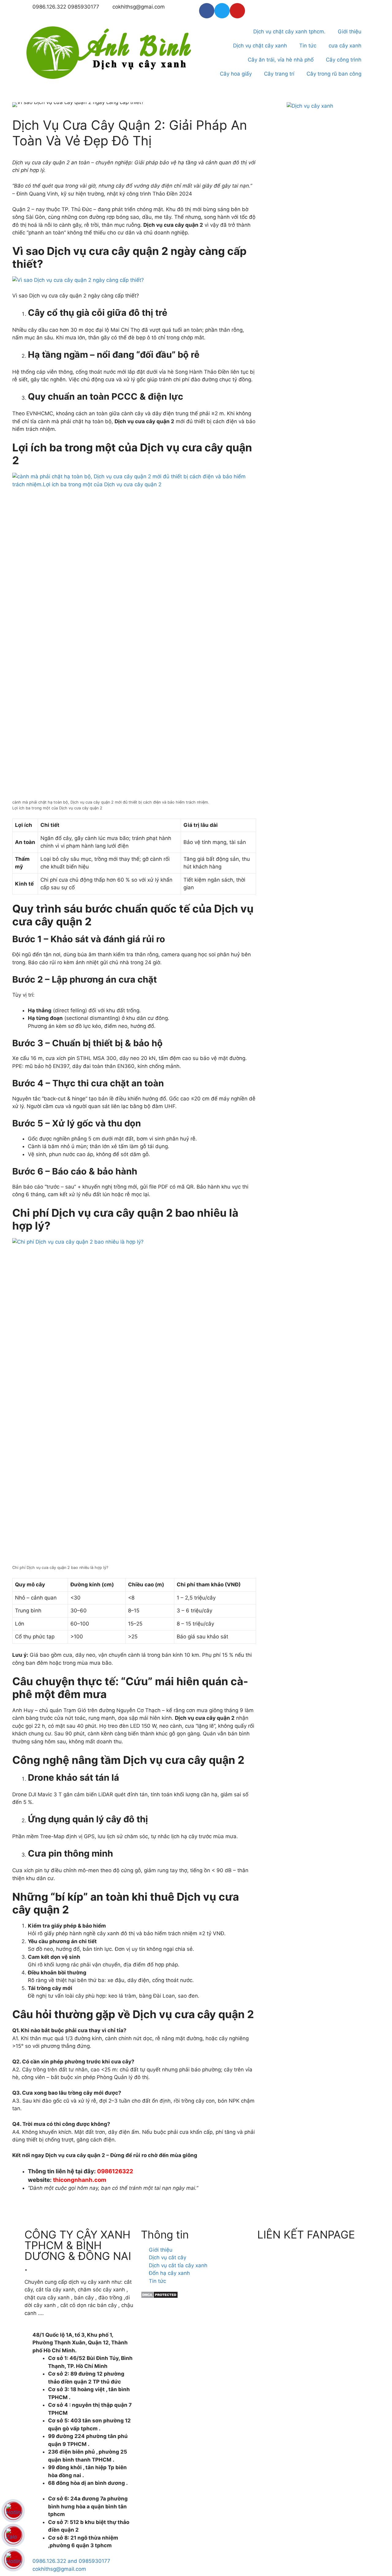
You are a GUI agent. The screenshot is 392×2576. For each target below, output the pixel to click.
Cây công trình (344, 60)
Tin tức (308, 46)
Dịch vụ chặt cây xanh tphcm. (289, 32)
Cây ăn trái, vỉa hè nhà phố (281, 60)
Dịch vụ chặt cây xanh (260, 46)
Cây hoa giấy (236, 74)
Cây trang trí (279, 74)
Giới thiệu (350, 32)
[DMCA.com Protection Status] (159, 2297)
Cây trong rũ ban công (334, 74)
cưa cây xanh (345, 46)
